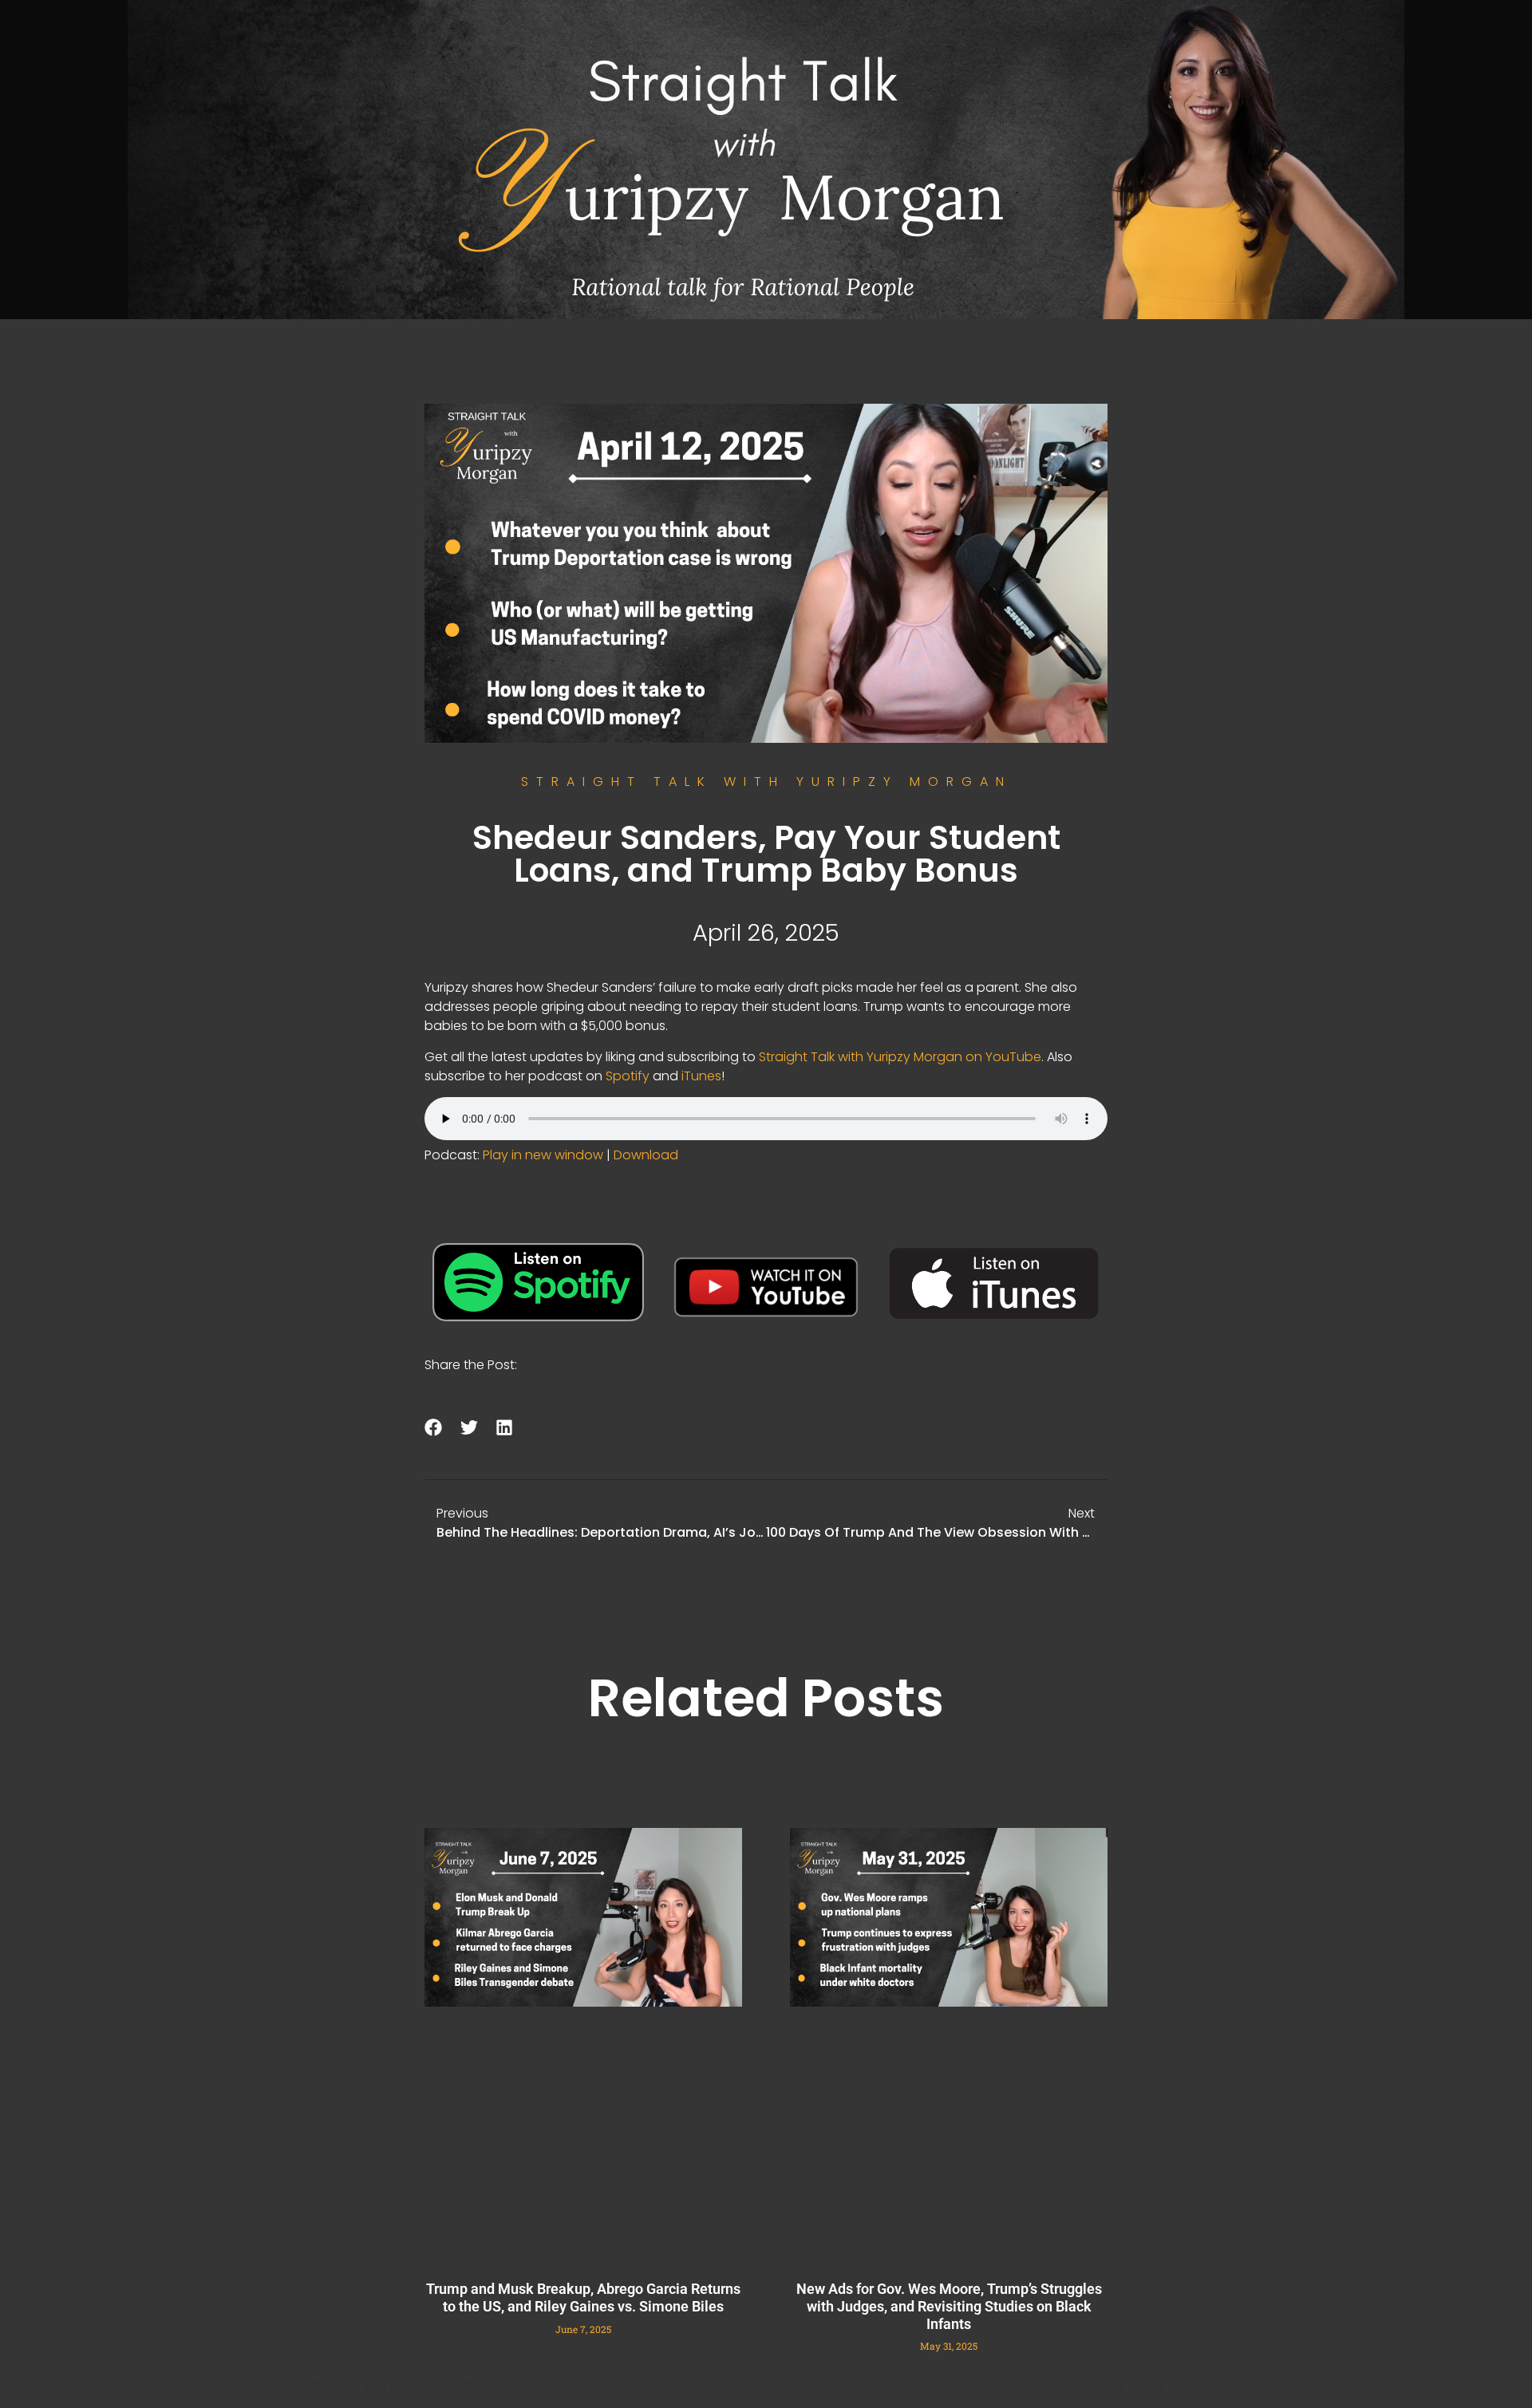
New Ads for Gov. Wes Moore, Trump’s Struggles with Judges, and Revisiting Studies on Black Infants (949, 2306)
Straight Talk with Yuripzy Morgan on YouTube (900, 1057)
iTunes (701, 1076)
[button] (434, 1428)
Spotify (628, 1076)
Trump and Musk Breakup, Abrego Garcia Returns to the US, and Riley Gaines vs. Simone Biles (583, 2297)
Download (646, 1155)
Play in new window (543, 1155)
